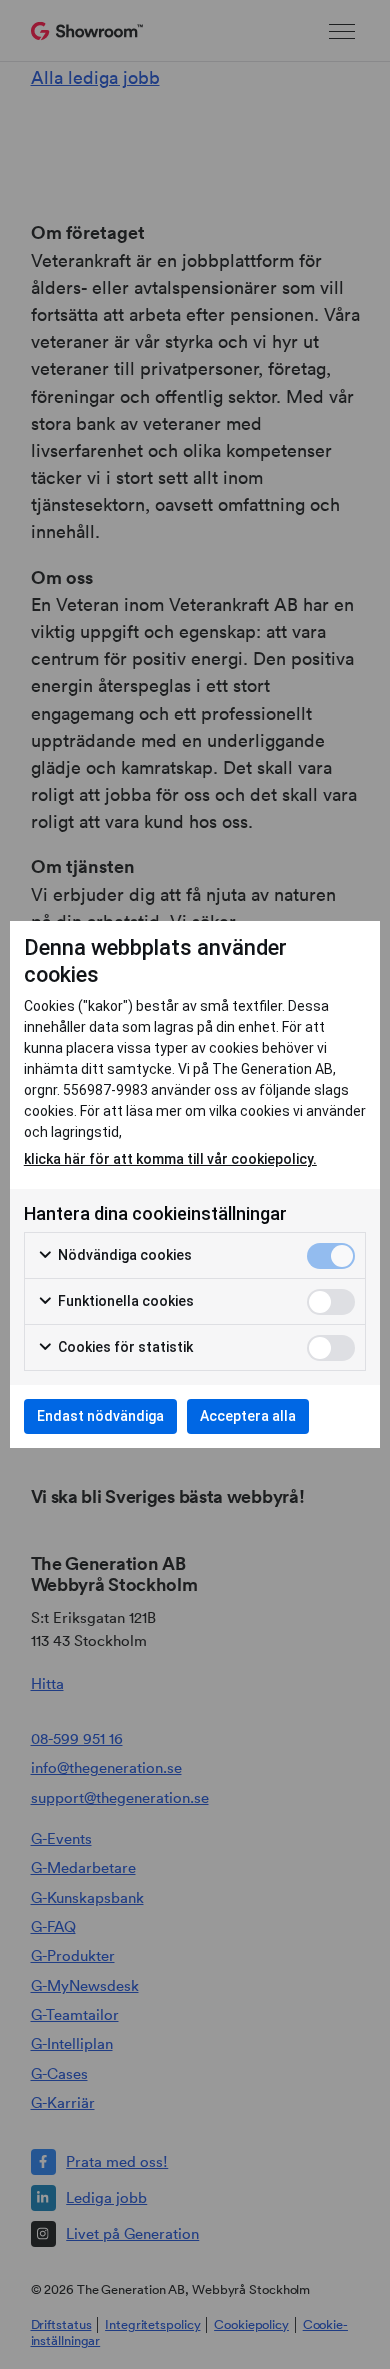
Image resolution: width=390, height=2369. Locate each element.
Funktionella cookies (124, 1301)
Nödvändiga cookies (123, 1255)
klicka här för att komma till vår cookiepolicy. (170, 1159)
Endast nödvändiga (100, 1416)
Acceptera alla (248, 1416)
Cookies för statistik (124, 1347)
